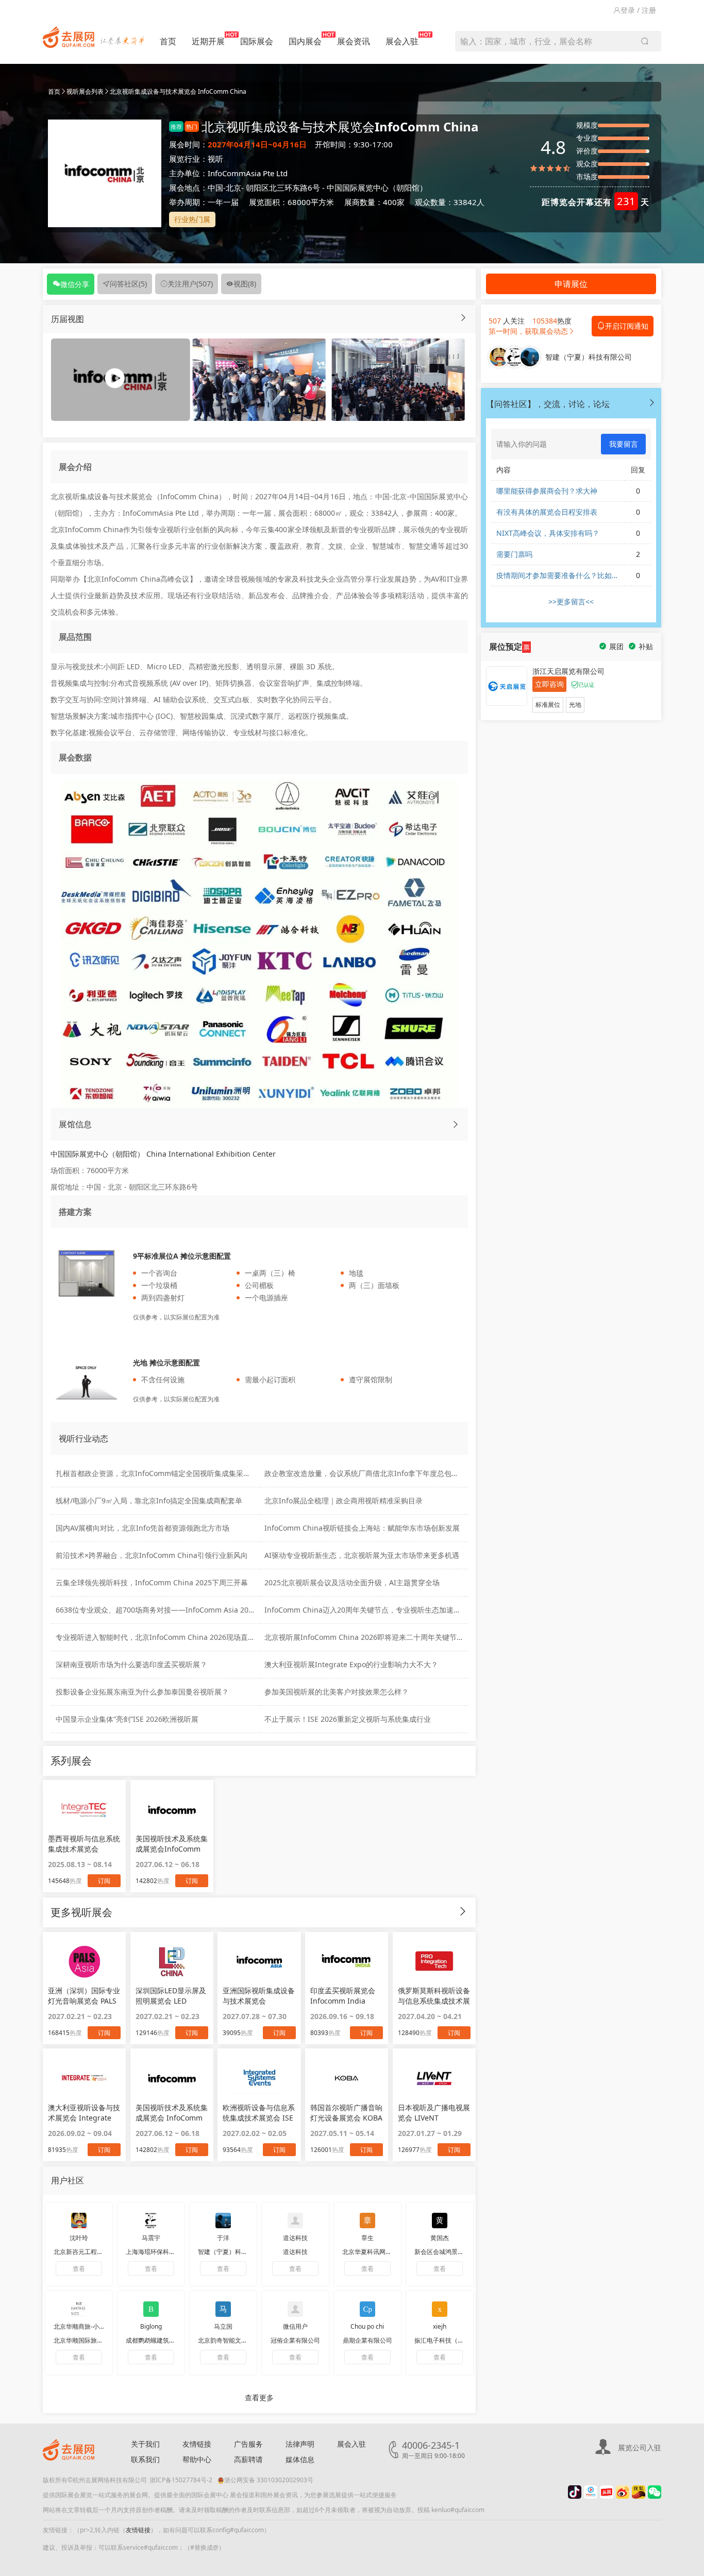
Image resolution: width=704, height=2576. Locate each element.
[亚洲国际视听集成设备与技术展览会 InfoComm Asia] (259, 1961)
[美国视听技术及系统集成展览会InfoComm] (172, 1809)
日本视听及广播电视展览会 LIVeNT (434, 2113)
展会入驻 (402, 41)
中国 (215, 188)
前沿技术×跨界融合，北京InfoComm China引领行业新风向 (152, 1555)
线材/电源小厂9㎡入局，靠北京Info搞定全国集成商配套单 (149, 1501)
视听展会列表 (85, 91)
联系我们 (145, 2459)
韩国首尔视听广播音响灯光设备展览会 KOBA (346, 2113)
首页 (168, 41)
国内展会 (305, 41)
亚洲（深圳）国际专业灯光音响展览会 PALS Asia (84, 1996)
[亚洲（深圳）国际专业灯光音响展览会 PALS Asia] (84, 1961)
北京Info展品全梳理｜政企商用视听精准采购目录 (343, 1501)
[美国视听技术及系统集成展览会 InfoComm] (172, 2078)
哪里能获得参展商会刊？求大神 (547, 491)
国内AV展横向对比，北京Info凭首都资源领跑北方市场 (143, 1528)
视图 (245, 284)
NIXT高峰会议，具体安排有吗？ (548, 533)
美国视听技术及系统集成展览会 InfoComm (172, 2113)
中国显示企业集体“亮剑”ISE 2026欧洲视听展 (127, 1719)
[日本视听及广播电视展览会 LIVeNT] (434, 2078)
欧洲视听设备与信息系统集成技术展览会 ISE (259, 2113)
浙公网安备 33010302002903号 (269, 2480)
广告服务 (248, 2444)
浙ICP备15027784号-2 (181, 2480)
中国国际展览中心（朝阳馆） (377, 188)
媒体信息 (300, 2459)
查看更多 (259, 2397)
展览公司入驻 (640, 2447)
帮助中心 (197, 2459)
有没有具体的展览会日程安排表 (547, 512)
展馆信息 (75, 1124)
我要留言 (624, 444)
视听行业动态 (83, 1438)
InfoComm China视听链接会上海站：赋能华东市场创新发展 (362, 1528)
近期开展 (208, 41)
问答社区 (128, 284)
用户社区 (68, 2180)
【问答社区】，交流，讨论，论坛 (548, 404)
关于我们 (145, 2444)
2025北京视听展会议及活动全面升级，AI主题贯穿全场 (352, 1582)
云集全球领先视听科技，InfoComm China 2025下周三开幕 (152, 1582)
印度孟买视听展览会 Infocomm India (343, 1996)
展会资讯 (354, 41)
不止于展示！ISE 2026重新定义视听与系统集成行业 (348, 1719)
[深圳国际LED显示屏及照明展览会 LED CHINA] (172, 1961)
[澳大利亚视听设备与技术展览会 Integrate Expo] (84, 2078)
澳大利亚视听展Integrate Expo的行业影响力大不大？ (351, 1664)
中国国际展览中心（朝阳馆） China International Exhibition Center (163, 1154)
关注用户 (190, 284)
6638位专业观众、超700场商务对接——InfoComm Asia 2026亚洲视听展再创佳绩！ (192, 1610)
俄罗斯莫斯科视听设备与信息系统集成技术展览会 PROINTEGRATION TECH (434, 1996)
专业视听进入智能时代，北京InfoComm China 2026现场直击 (155, 1637)
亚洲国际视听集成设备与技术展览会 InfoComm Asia (259, 1996)
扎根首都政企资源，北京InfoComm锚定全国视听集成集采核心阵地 (164, 1473)
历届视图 (68, 319)
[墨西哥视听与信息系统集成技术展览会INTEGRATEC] (84, 1809)
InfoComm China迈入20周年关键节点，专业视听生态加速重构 (366, 1610)
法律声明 (300, 2444)
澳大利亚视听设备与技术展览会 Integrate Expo (84, 2113)
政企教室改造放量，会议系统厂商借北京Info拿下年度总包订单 (365, 1473)
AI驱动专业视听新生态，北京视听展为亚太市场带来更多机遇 (362, 1555)
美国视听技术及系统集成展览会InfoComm (172, 1844)
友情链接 (197, 2444)
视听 (215, 159)
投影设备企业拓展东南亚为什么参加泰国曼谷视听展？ (142, 1692)
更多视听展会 (81, 1912)
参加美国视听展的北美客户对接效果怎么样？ (337, 1692)
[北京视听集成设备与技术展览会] (259, 379)
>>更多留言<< (571, 601)
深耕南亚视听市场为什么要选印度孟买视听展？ (131, 1664)
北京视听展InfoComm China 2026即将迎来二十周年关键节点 (364, 1637)
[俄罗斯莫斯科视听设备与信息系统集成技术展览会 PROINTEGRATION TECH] (434, 1961)
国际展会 (257, 41)
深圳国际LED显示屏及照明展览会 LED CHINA (171, 1996)
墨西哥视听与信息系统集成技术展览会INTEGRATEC (84, 1844)
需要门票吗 (514, 554)
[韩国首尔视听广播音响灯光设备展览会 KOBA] (347, 2078)
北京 (233, 188)
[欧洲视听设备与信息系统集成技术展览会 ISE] (259, 2078)
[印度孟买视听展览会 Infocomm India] (347, 1961)
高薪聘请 (248, 2459)
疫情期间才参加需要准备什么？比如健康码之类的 (558, 575)
